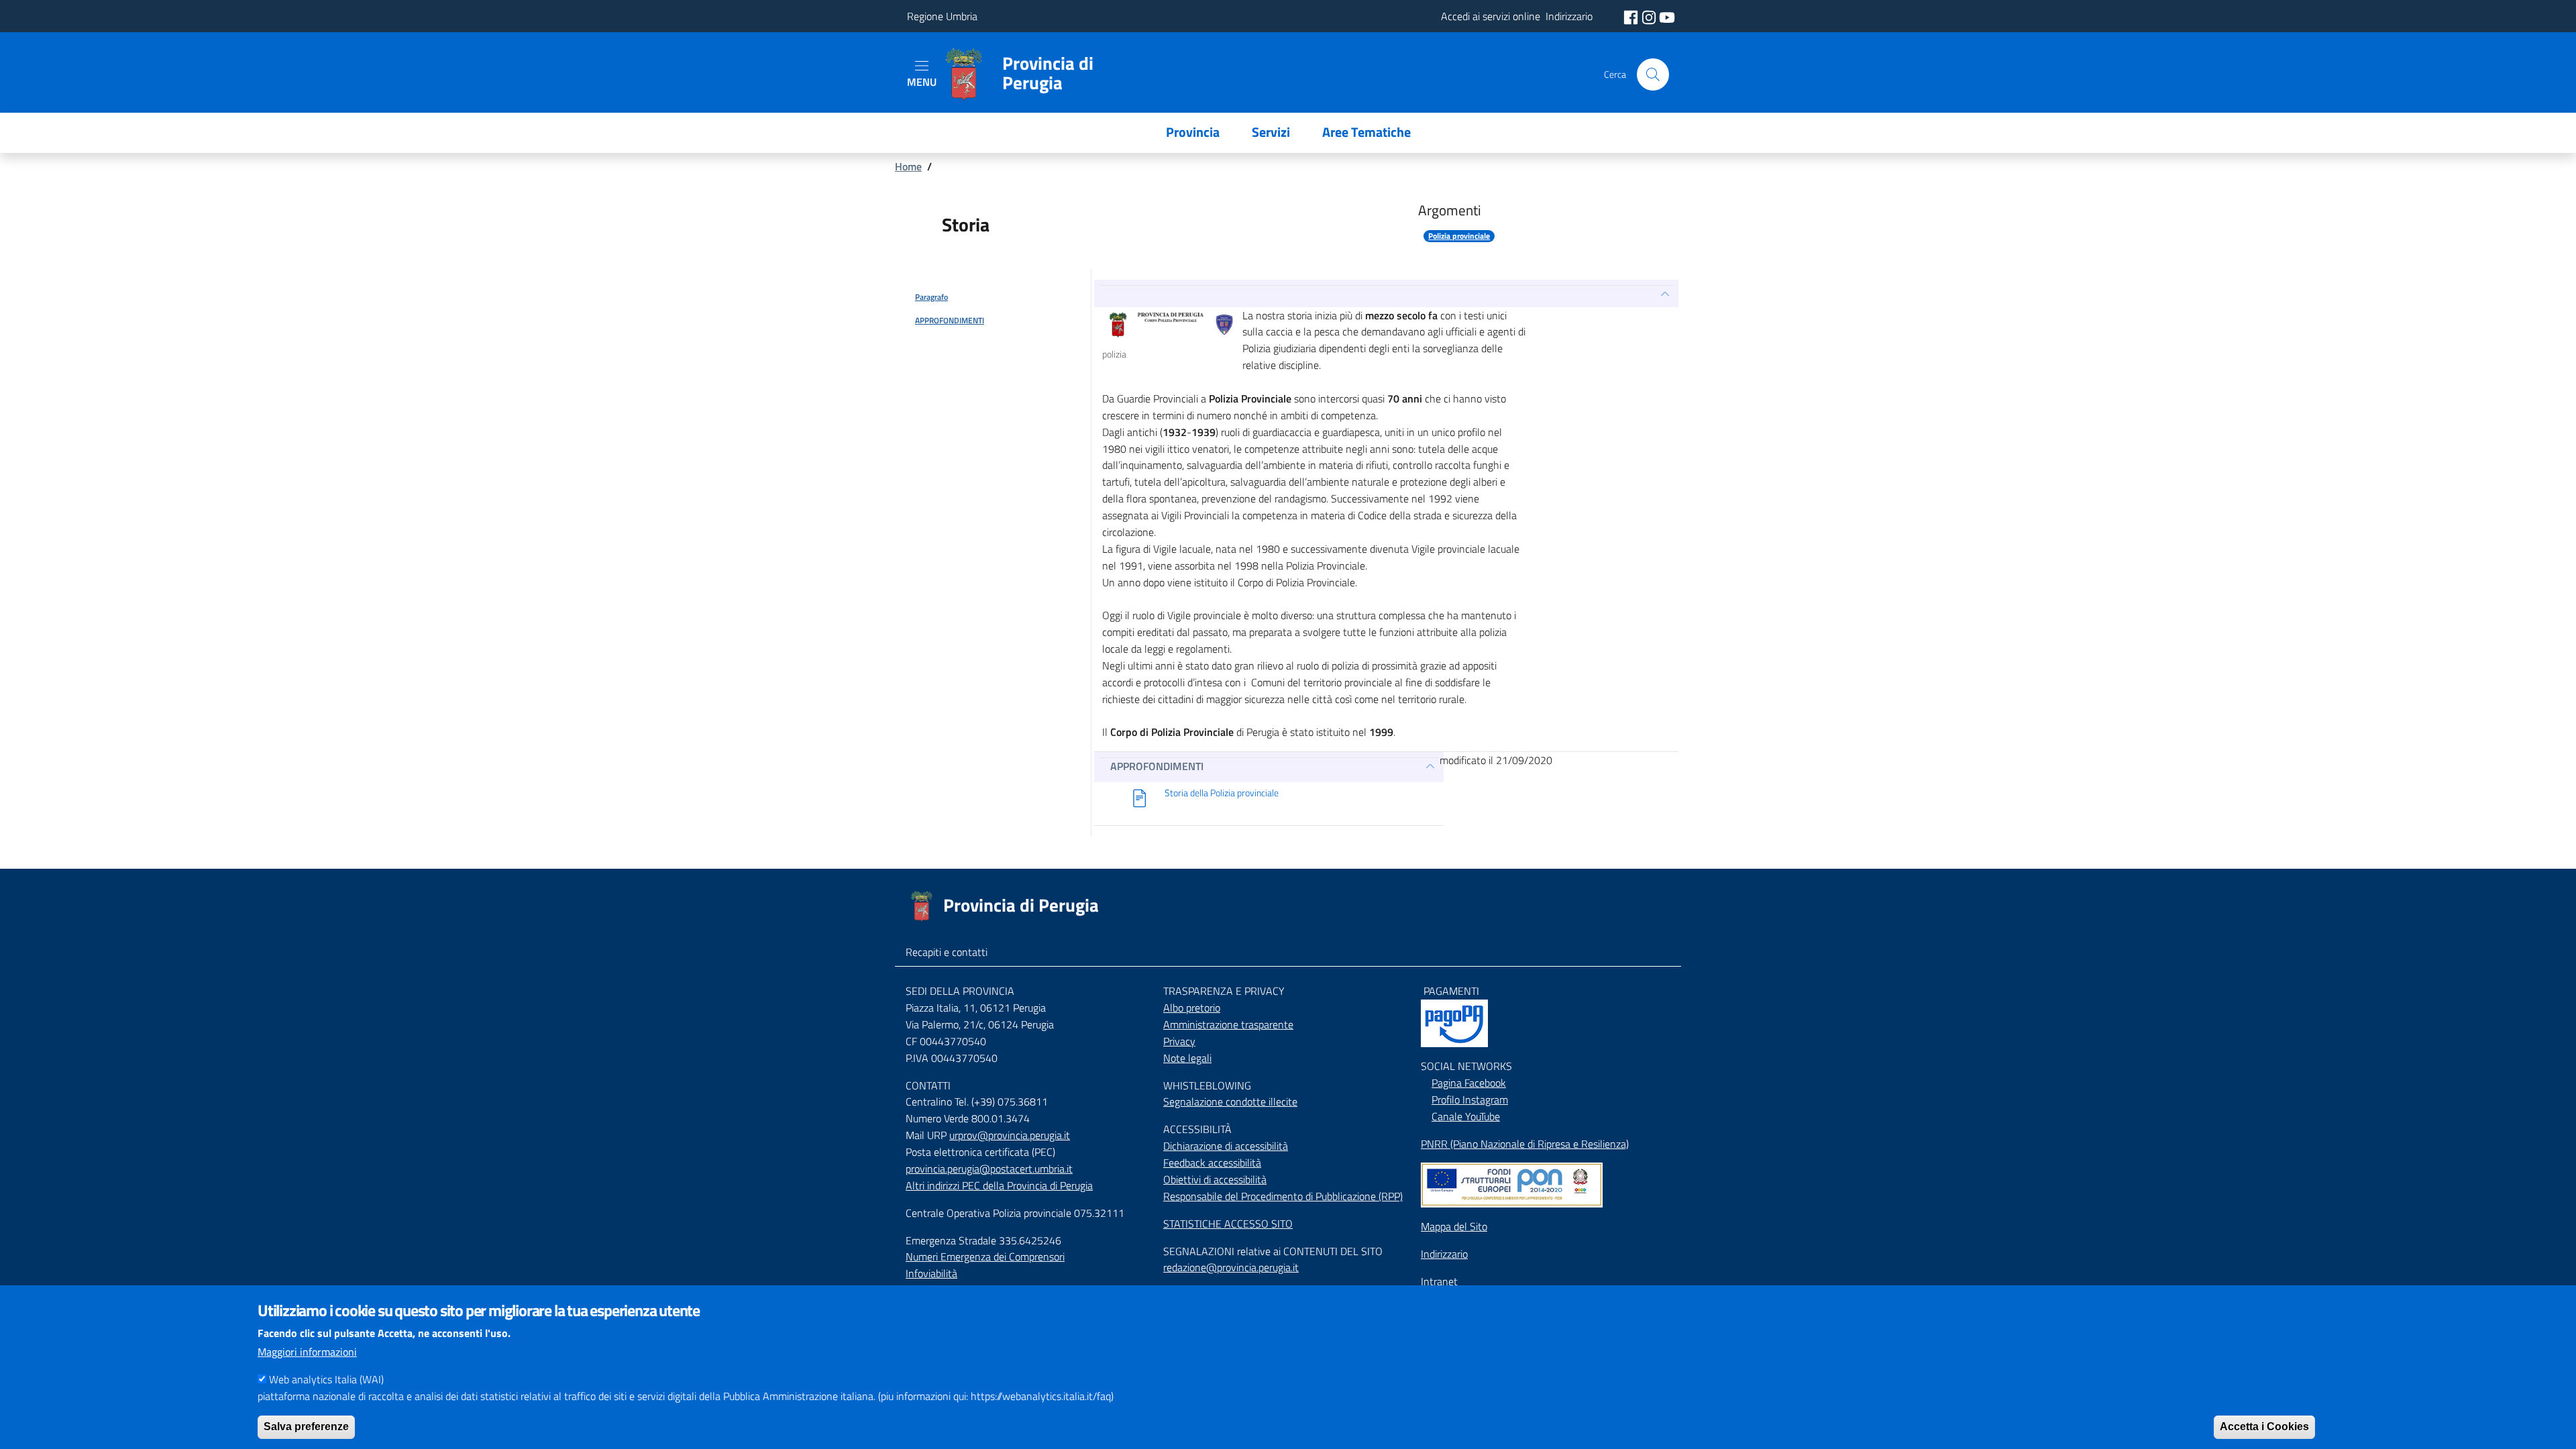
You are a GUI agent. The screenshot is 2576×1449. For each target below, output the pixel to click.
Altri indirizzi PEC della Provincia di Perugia (999, 1185)
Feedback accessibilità (1212, 1163)
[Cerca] (1653, 74)
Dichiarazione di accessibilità (1226, 1146)
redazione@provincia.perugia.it (1231, 1267)
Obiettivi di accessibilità (1215, 1179)
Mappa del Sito (1454, 1226)
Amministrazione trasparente (1228, 1024)
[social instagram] (1650, 16)
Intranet (1439, 1281)
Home (908, 166)
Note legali (1187, 1058)
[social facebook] (1632, 16)
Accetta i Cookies (2264, 1426)
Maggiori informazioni (307, 1352)
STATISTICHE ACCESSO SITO (1228, 1224)
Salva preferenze (306, 1426)
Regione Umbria (942, 16)
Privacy (1179, 1041)
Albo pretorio (1192, 1008)
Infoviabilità (931, 1273)
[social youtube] (1667, 16)
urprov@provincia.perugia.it (1010, 1135)
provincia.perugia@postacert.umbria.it (989, 1169)
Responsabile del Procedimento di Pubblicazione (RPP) (1283, 1196)
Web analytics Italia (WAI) (326, 1379)
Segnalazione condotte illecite (1230, 1102)
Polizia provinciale (1459, 236)
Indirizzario (1444, 1254)
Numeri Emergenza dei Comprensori (985, 1256)
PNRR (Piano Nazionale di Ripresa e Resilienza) (1525, 1144)
